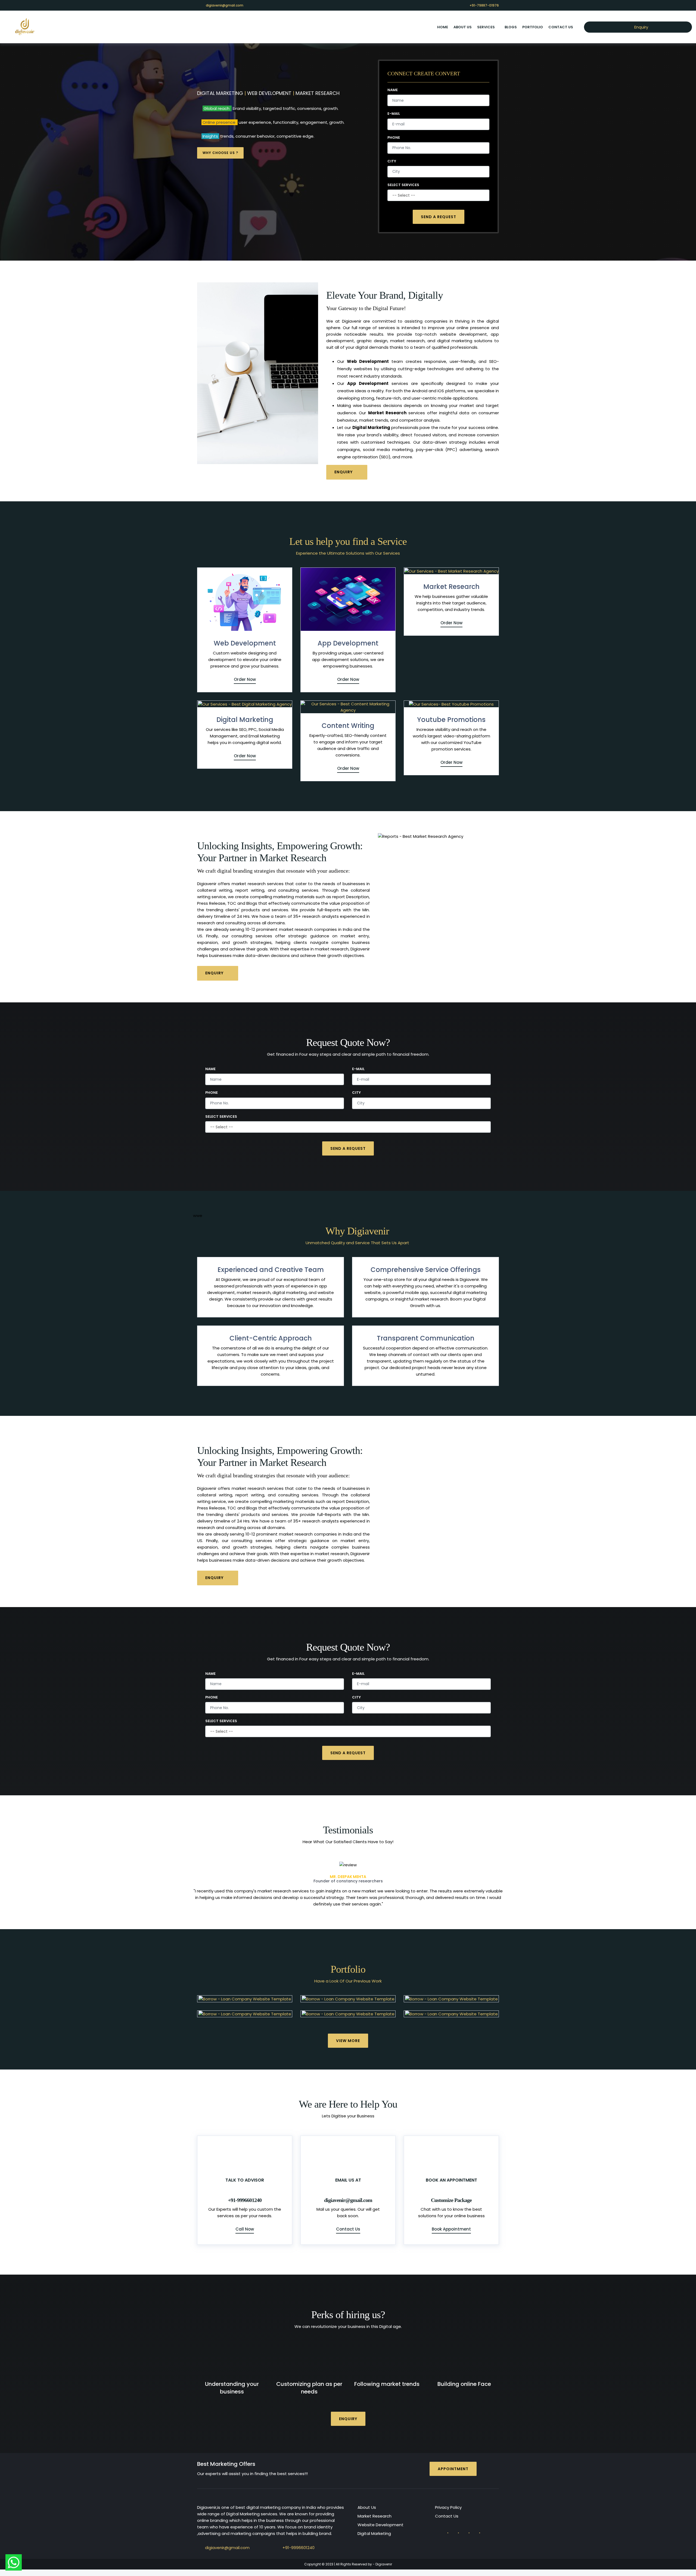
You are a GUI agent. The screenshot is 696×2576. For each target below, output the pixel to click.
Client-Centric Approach (271, 1338)
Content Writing (348, 726)
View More (348, 2034)
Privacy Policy (448, 2501)
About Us (367, 2501)
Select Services (403, 185)
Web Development (245, 643)
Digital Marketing (245, 720)
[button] (216, 1881)
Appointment (453, 2462)
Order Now (245, 679)
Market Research (451, 587)
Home (443, 27)
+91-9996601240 (299, 2541)
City (392, 161)
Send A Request (439, 217)
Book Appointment (451, 2223)
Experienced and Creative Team (271, 1270)
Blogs (511, 27)
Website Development (380, 2518)
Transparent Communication (426, 1338)
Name (393, 90)
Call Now (245, 2223)
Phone (394, 138)
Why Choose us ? (220, 153)
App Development (348, 643)
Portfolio (533, 27)
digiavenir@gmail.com (225, 5)
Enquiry (641, 27)
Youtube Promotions (451, 720)
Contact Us (561, 27)
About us (463, 27)
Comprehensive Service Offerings (426, 1270)
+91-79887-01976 (484, 5)
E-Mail (394, 114)
